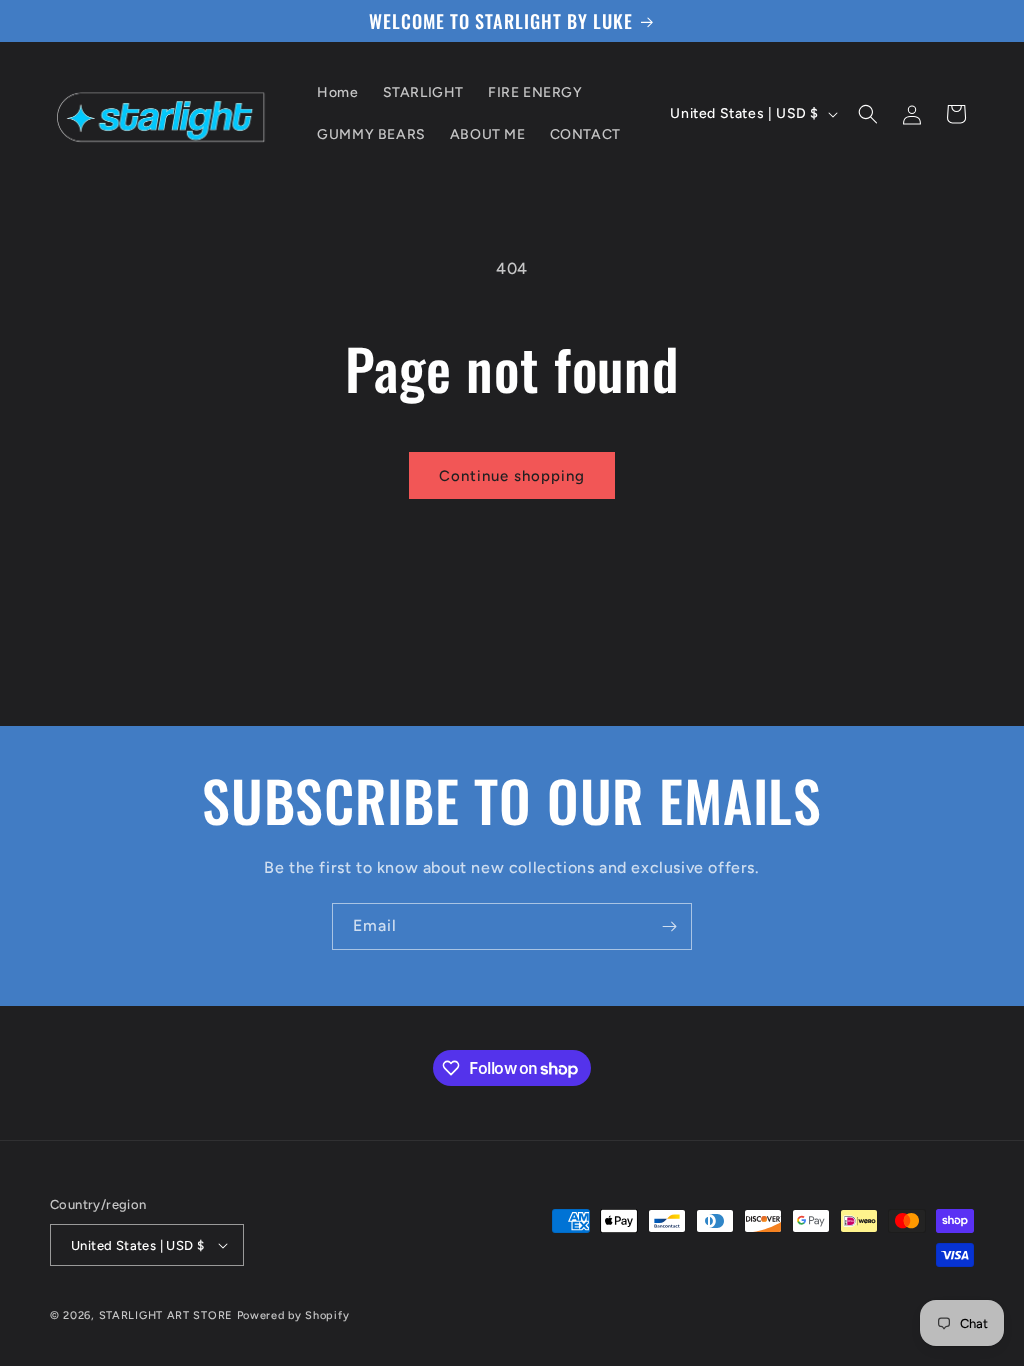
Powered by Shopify (293, 1315)
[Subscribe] (669, 926)
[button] (868, 114)
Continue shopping (512, 476)
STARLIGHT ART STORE (166, 1315)
